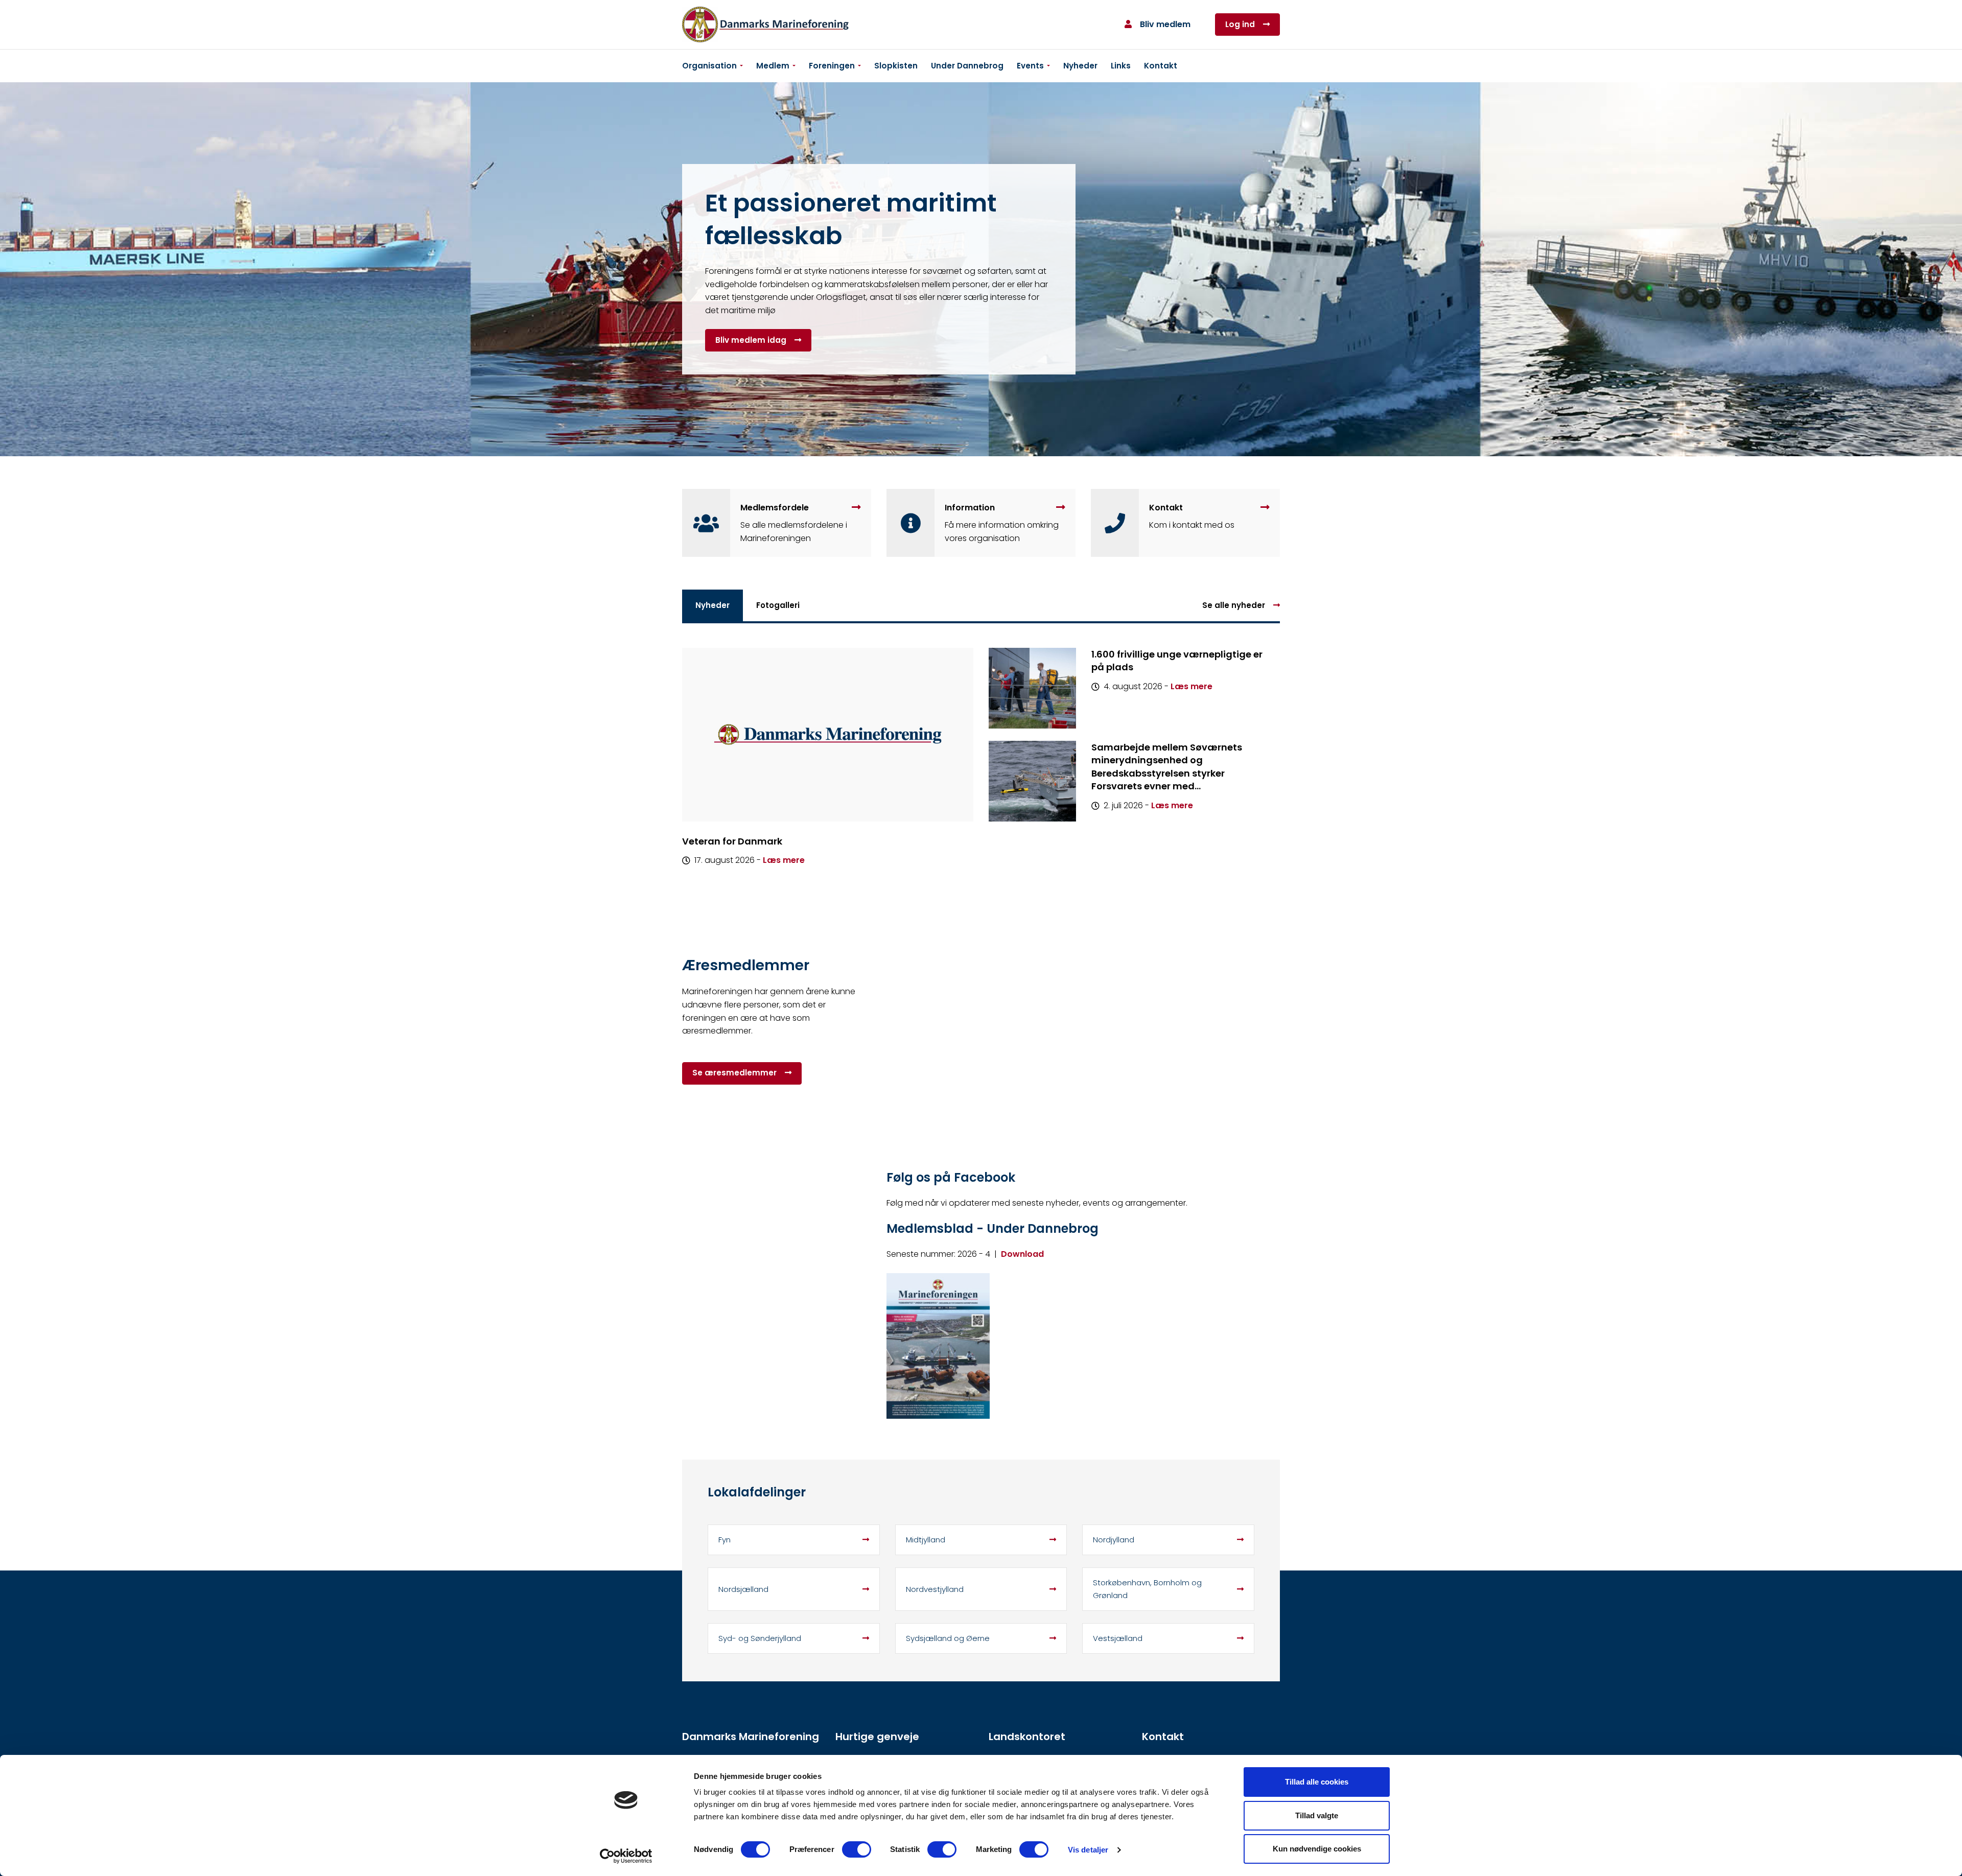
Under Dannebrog (967, 66)
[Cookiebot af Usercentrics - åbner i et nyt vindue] (626, 1856)
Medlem (773, 66)
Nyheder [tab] (713, 605)
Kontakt (1161, 66)
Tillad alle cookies (1317, 1782)
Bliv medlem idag (751, 340)
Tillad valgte (1317, 1815)
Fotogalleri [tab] (778, 605)
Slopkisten (896, 66)
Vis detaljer (1088, 1850)
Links (1121, 66)
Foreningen (832, 66)
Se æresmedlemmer (734, 1073)
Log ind (1240, 24)
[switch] (857, 1849)
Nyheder (1080, 66)
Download (1022, 1254)
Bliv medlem (1165, 24)
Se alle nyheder (1234, 605)
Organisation (709, 66)
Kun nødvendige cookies (1317, 1849)
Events (1030, 66)
